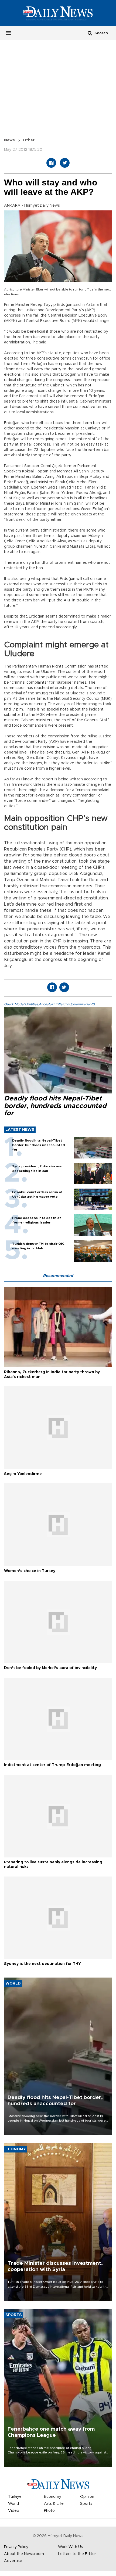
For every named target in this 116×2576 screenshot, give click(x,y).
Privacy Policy (16, 2547)
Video (14, 2511)
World (13, 2504)
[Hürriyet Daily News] (58, 13)
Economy (53, 2497)
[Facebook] (51, 163)
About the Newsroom (24, 2554)
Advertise (13, 2561)
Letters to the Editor (77, 2554)
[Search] (90, 33)
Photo (49, 2511)
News (9, 140)
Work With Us (70, 2547)
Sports (86, 2504)
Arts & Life (54, 2504)
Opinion (87, 2497)
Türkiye (15, 2497)
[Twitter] (65, 163)
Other (29, 140)
